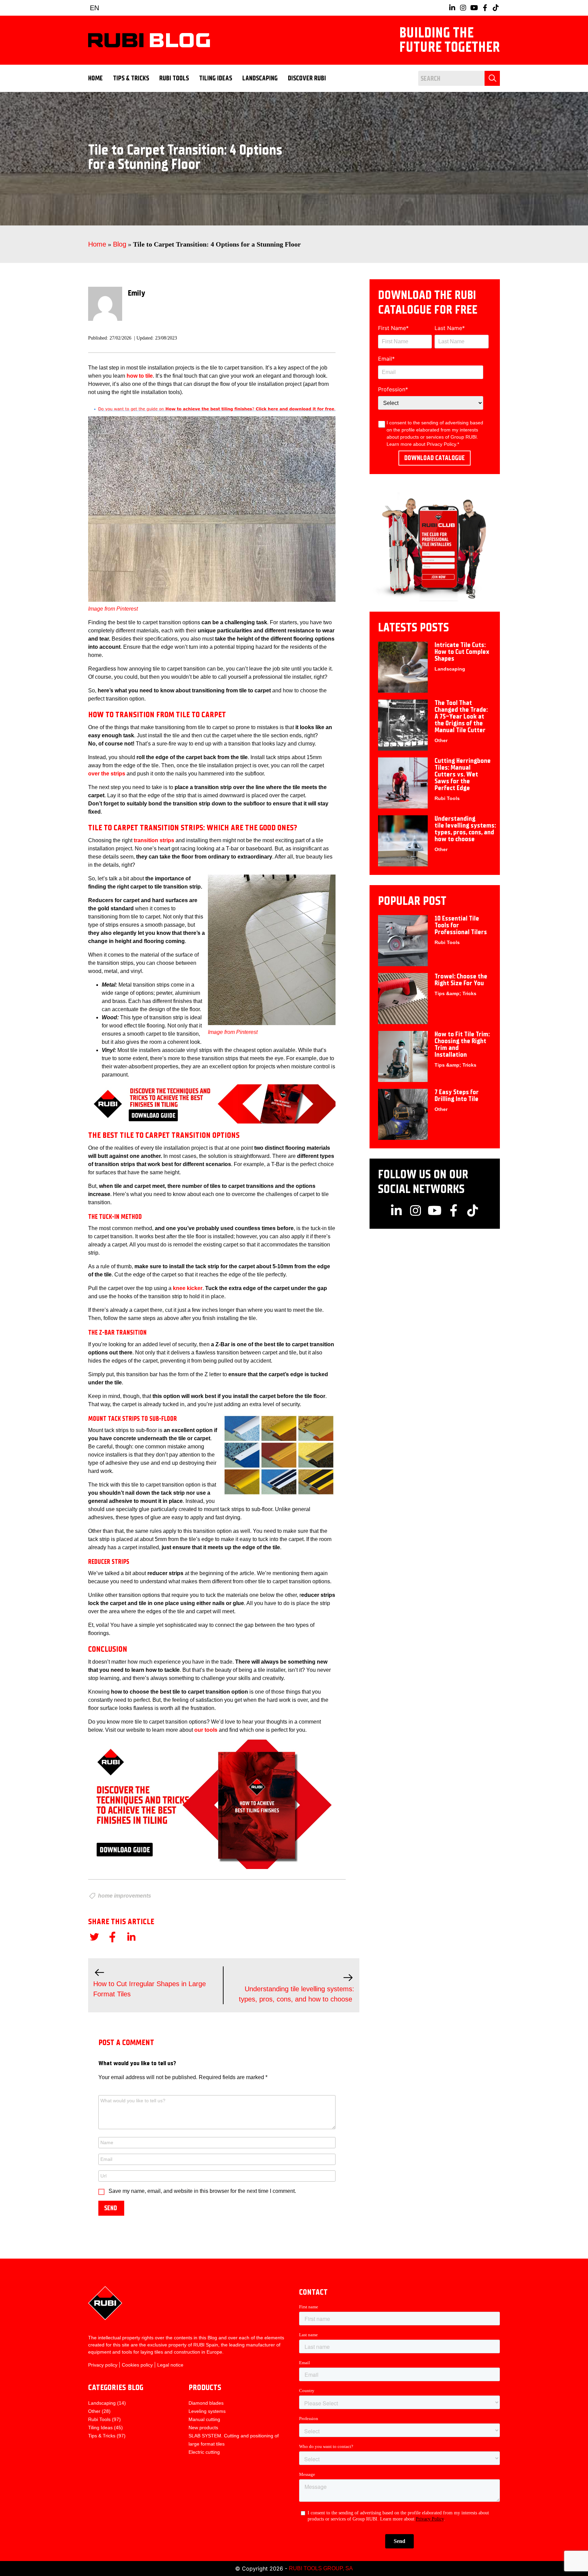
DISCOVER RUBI (307, 78)
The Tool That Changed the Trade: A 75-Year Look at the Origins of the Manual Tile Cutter (461, 716)
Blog (120, 244)
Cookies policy (137, 2365)
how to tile (140, 376)
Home (95, 78)
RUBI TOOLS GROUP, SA (321, 2568)
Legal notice (170, 2365)
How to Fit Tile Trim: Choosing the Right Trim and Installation (462, 1044)
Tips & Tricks (131, 78)
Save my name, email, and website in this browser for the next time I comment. (202, 2191)
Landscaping (260, 78)
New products (203, 2428)
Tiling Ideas (216, 78)
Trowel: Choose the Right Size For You (461, 980)
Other (441, 740)
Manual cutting (204, 2419)
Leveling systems (207, 2411)
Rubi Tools (174, 78)
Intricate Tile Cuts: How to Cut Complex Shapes (462, 652)
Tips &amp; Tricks (455, 993)
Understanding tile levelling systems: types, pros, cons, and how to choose (465, 829)
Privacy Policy (441, 444)
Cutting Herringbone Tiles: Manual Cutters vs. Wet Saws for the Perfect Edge (463, 774)
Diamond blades (206, 2403)
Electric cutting (204, 2452)
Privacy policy (103, 2365)
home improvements (125, 1896)
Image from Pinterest (113, 609)
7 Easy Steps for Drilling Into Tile (457, 1095)
